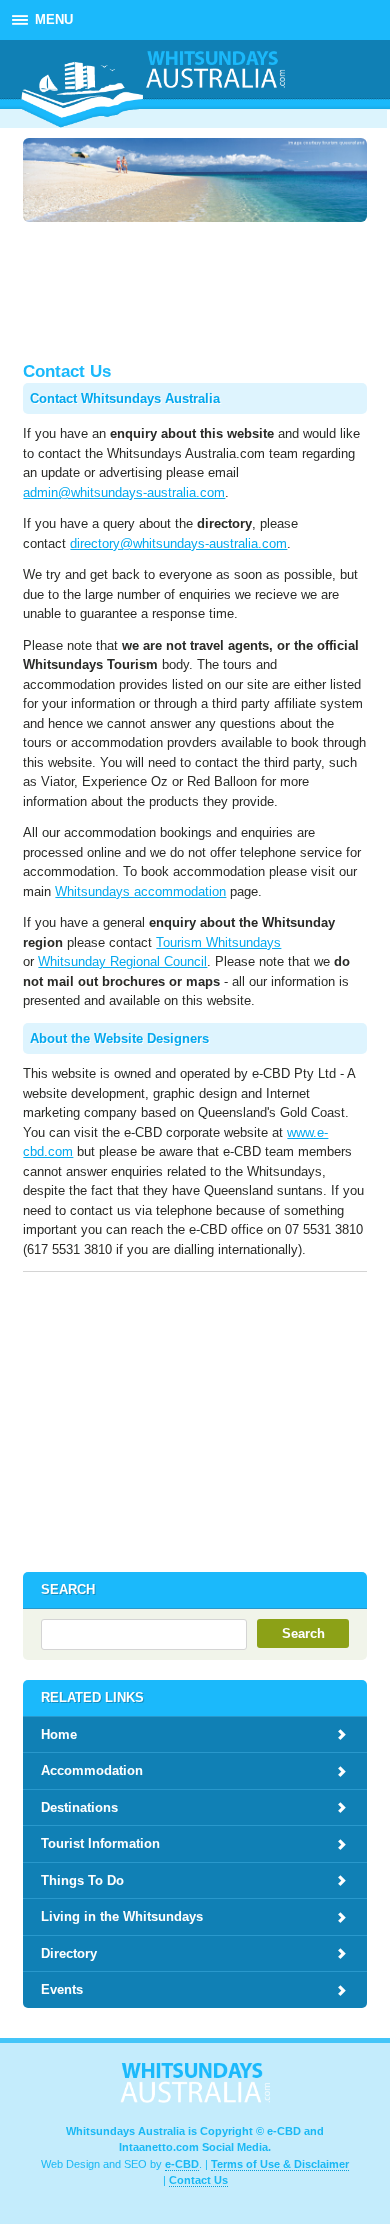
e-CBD (182, 2164)
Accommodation (92, 1770)
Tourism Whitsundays (218, 942)
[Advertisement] (195, 291)
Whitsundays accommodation (140, 891)
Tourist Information (100, 1843)
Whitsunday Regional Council (122, 961)
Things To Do (82, 1880)
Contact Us (198, 2180)
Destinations (79, 1807)
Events (62, 1989)
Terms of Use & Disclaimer (280, 2164)
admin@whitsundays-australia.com (124, 492)
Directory (69, 1953)
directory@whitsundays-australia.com (178, 543)
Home (59, 1734)
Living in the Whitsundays (122, 1916)
